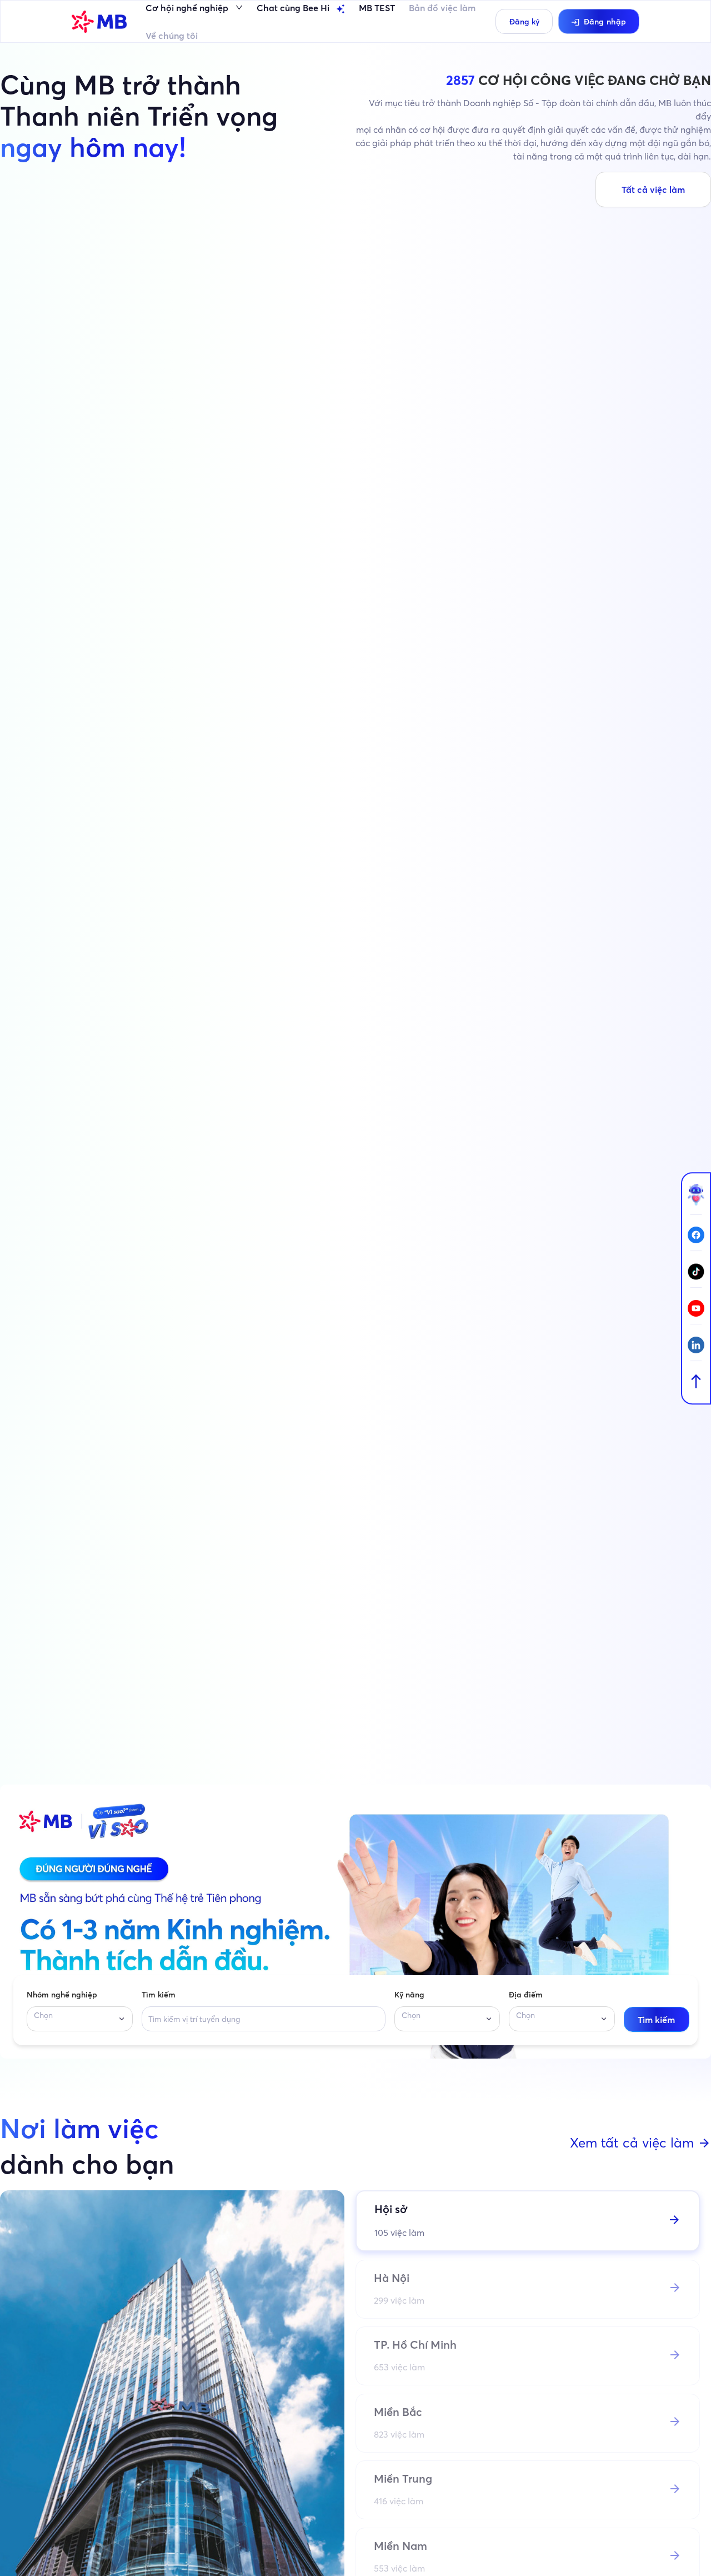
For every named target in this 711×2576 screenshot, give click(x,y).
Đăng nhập (605, 22)
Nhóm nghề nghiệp (62, 1995)
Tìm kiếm (159, 1995)
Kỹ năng (409, 1995)
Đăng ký (524, 22)
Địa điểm (526, 1995)
